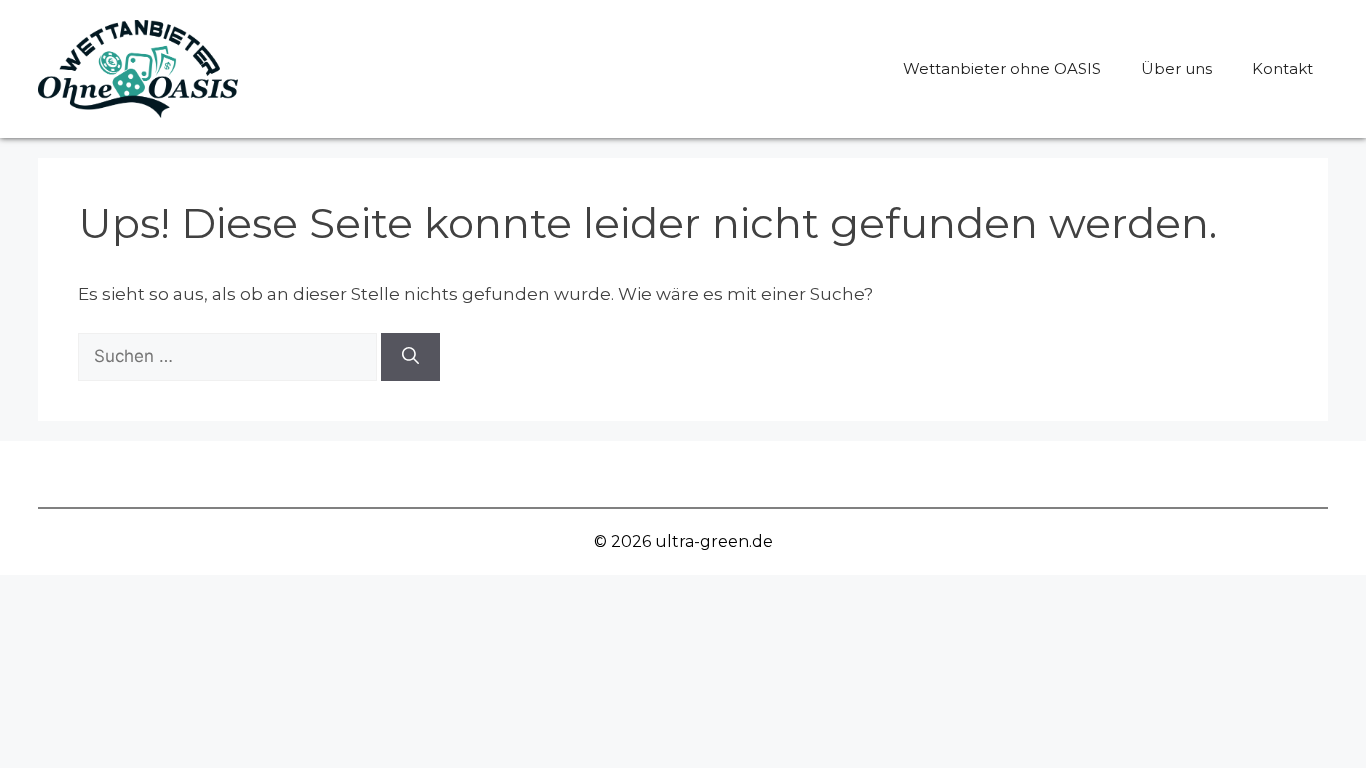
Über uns (1176, 68)
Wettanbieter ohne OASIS (1002, 68)
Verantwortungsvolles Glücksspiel (376, 473)
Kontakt (1282, 68)
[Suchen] (410, 357)
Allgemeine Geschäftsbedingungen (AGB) (727, 473)
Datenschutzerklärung (1034, 473)
